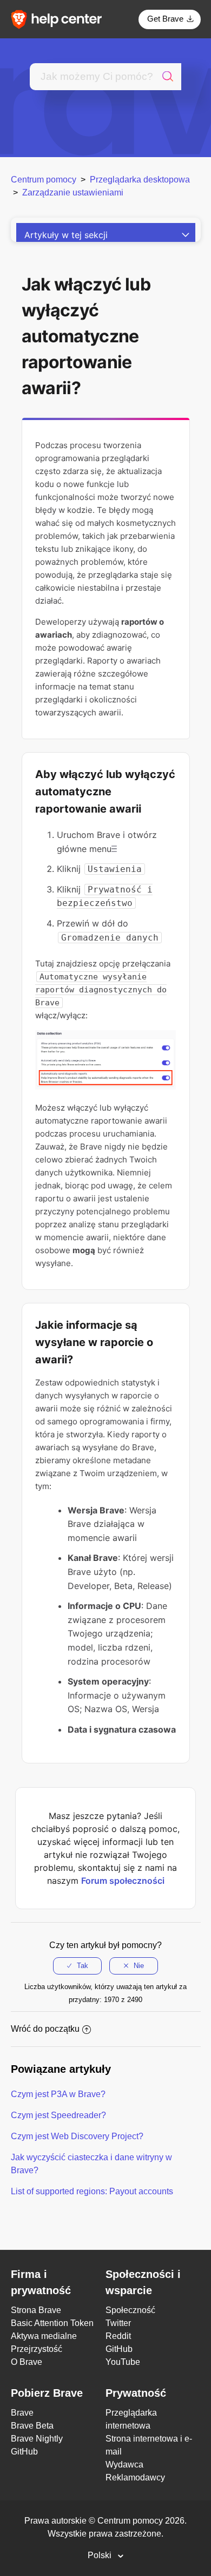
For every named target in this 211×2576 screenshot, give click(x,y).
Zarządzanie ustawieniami (73, 192)
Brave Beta (32, 2426)
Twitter (118, 2323)
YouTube (123, 2362)
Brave (22, 2413)
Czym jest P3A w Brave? (58, 2094)
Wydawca (124, 2465)
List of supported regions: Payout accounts (92, 2191)
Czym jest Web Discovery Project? (77, 2136)
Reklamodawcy (135, 2477)
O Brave (27, 2362)
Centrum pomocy (44, 180)
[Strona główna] (60, 19)
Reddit (118, 2336)
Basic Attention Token (52, 2323)
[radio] (77, 1966)
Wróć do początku (45, 2029)
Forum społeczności (123, 1881)
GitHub (119, 2349)
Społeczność (130, 2310)
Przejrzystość (37, 2349)
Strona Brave (36, 2310)
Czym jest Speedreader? (58, 2115)
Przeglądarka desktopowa (140, 180)
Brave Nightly (37, 2439)
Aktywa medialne (44, 2336)
